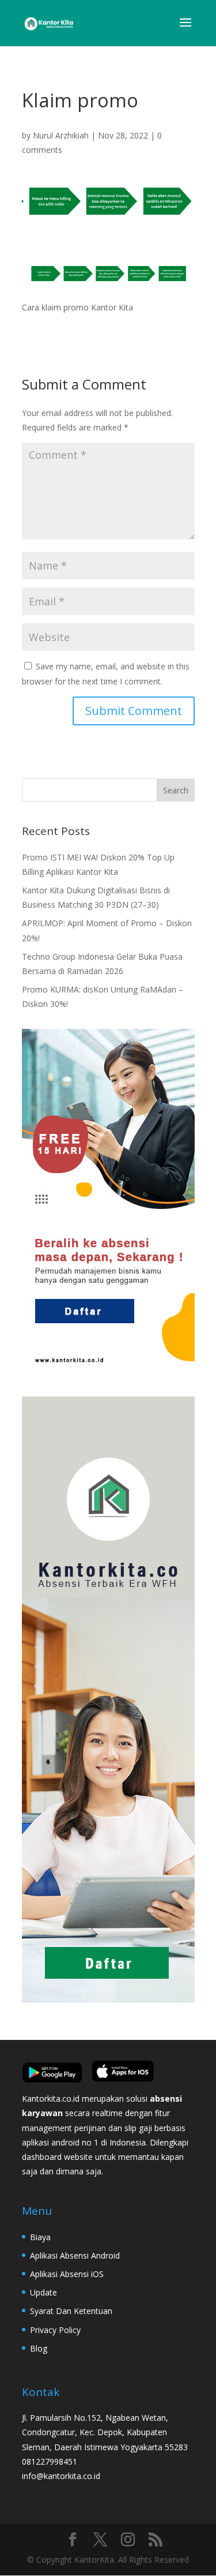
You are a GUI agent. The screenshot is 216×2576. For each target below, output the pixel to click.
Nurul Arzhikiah (61, 135)
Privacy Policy (55, 2330)
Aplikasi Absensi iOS (67, 2274)
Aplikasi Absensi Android (75, 2255)
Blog (39, 2348)
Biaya (40, 2237)
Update (43, 2292)
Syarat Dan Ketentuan (71, 2311)
